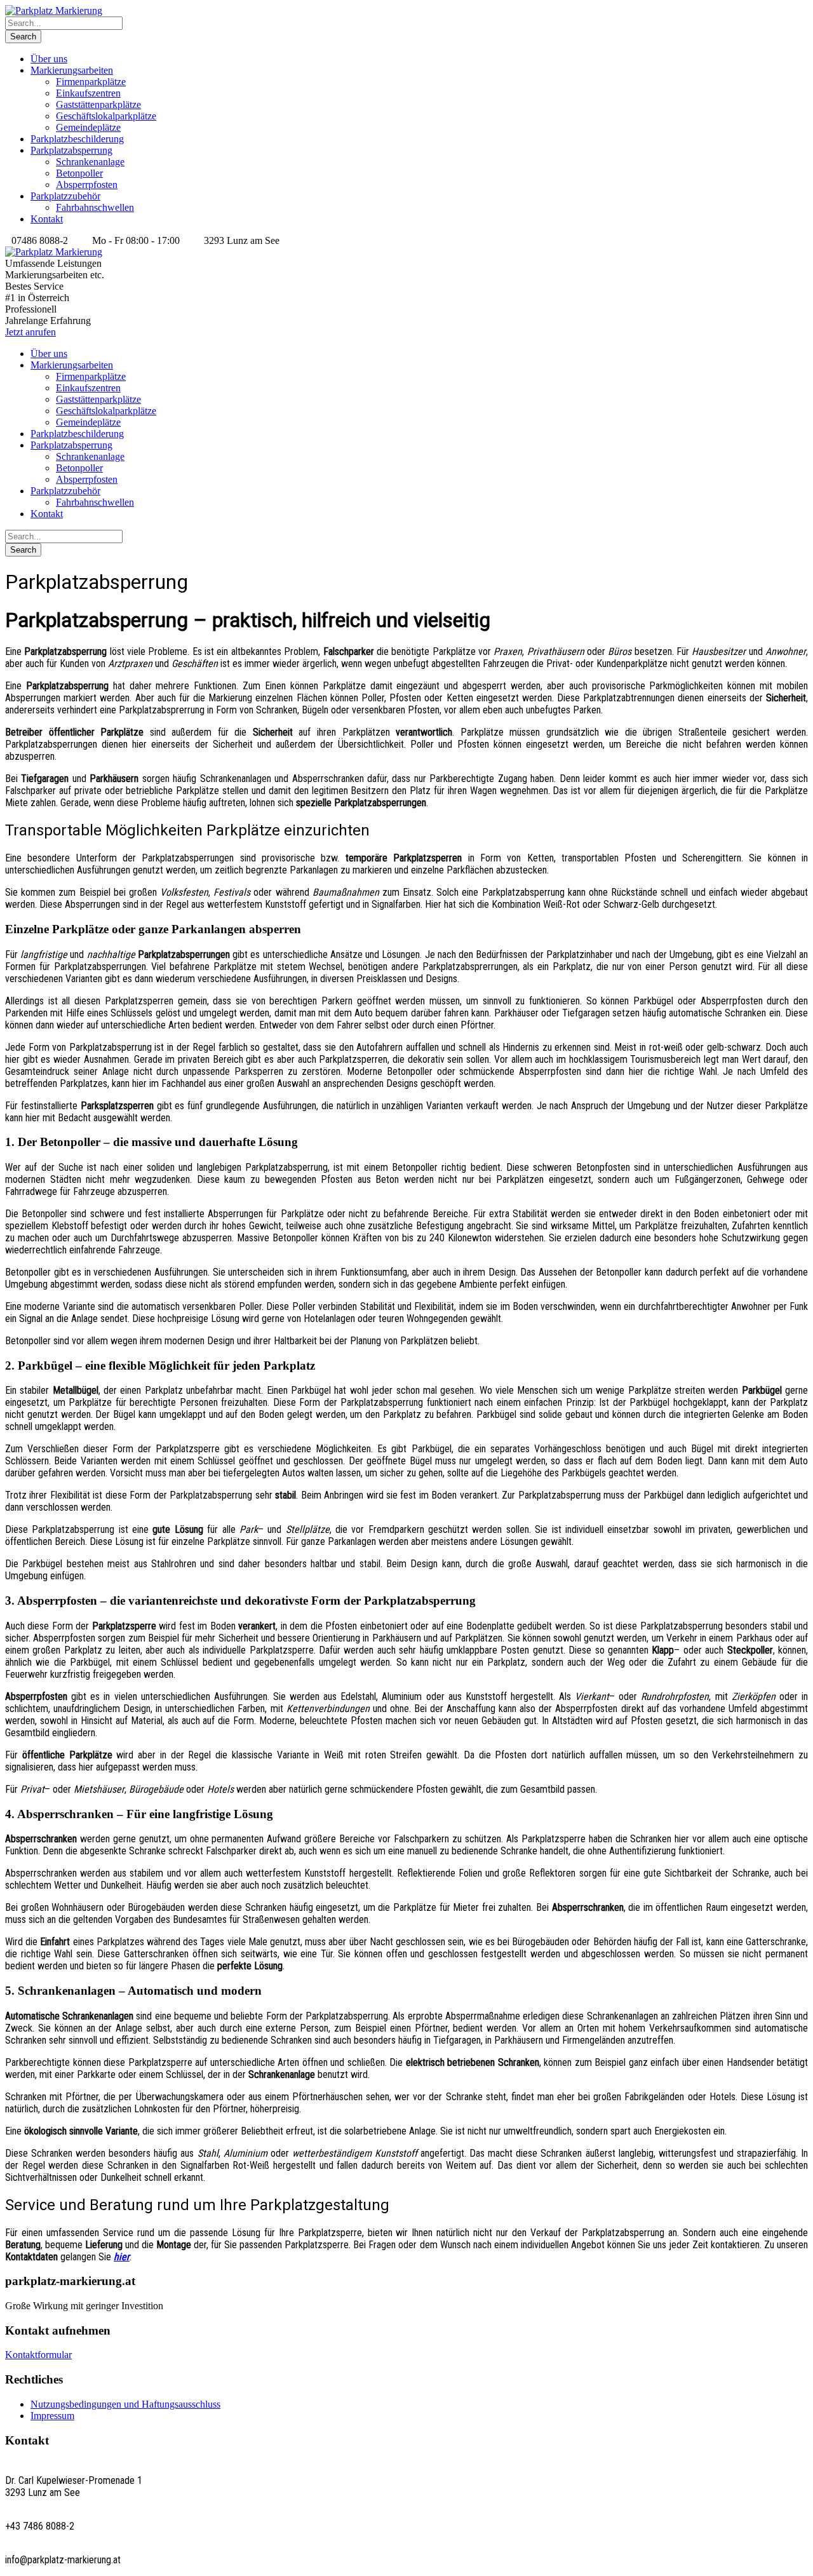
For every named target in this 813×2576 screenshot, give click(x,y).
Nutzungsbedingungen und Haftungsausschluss (125, 2404)
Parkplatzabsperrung (71, 150)
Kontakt (47, 219)
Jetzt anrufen (30, 332)
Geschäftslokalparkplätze (106, 116)
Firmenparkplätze (91, 82)
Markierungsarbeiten (72, 70)
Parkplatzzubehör (65, 196)
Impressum (52, 2416)
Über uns (49, 59)
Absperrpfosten (87, 185)
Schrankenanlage (90, 162)
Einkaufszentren (88, 93)
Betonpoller (79, 173)
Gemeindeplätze (88, 127)
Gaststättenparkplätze (98, 105)
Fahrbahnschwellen (95, 207)
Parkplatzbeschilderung (77, 139)
